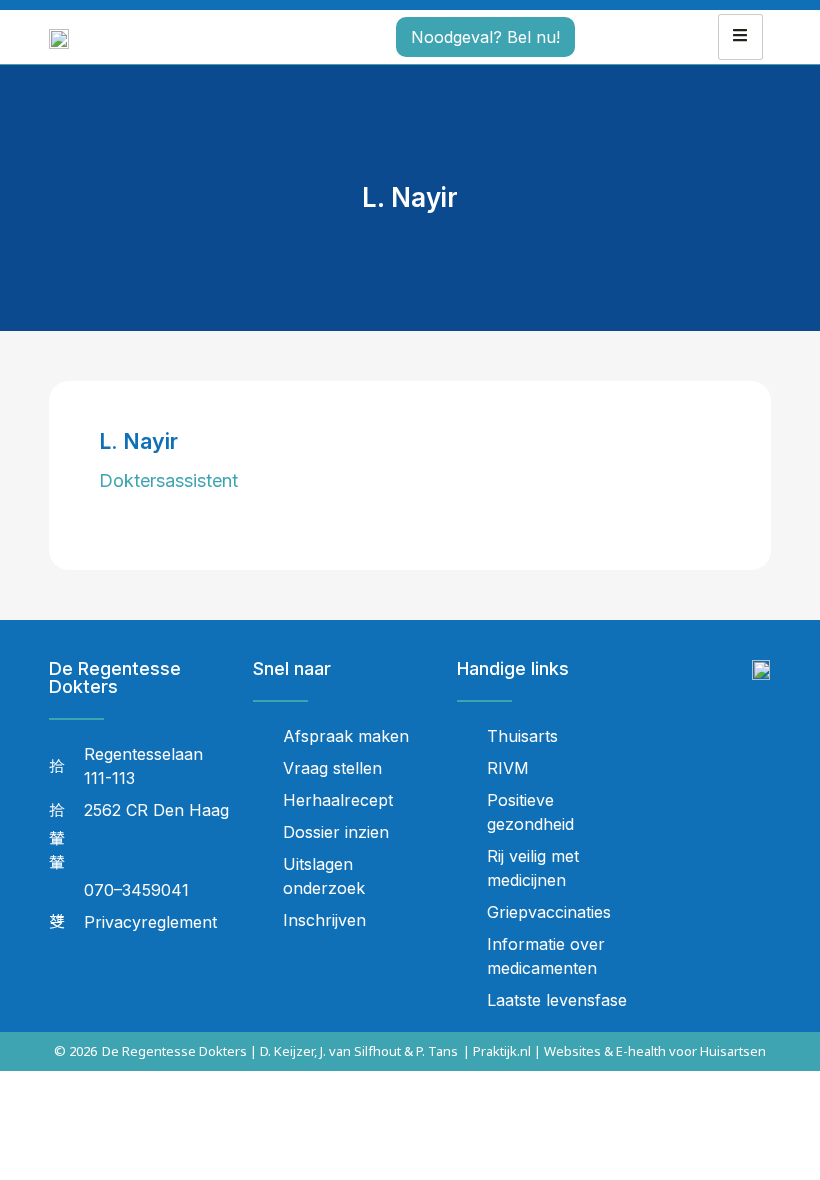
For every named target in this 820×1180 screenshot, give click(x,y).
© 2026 (75, 1051)
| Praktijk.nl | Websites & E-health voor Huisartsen (614, 1051)
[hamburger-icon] (740, 37)
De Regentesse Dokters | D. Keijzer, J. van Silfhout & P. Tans (280, 1051)
